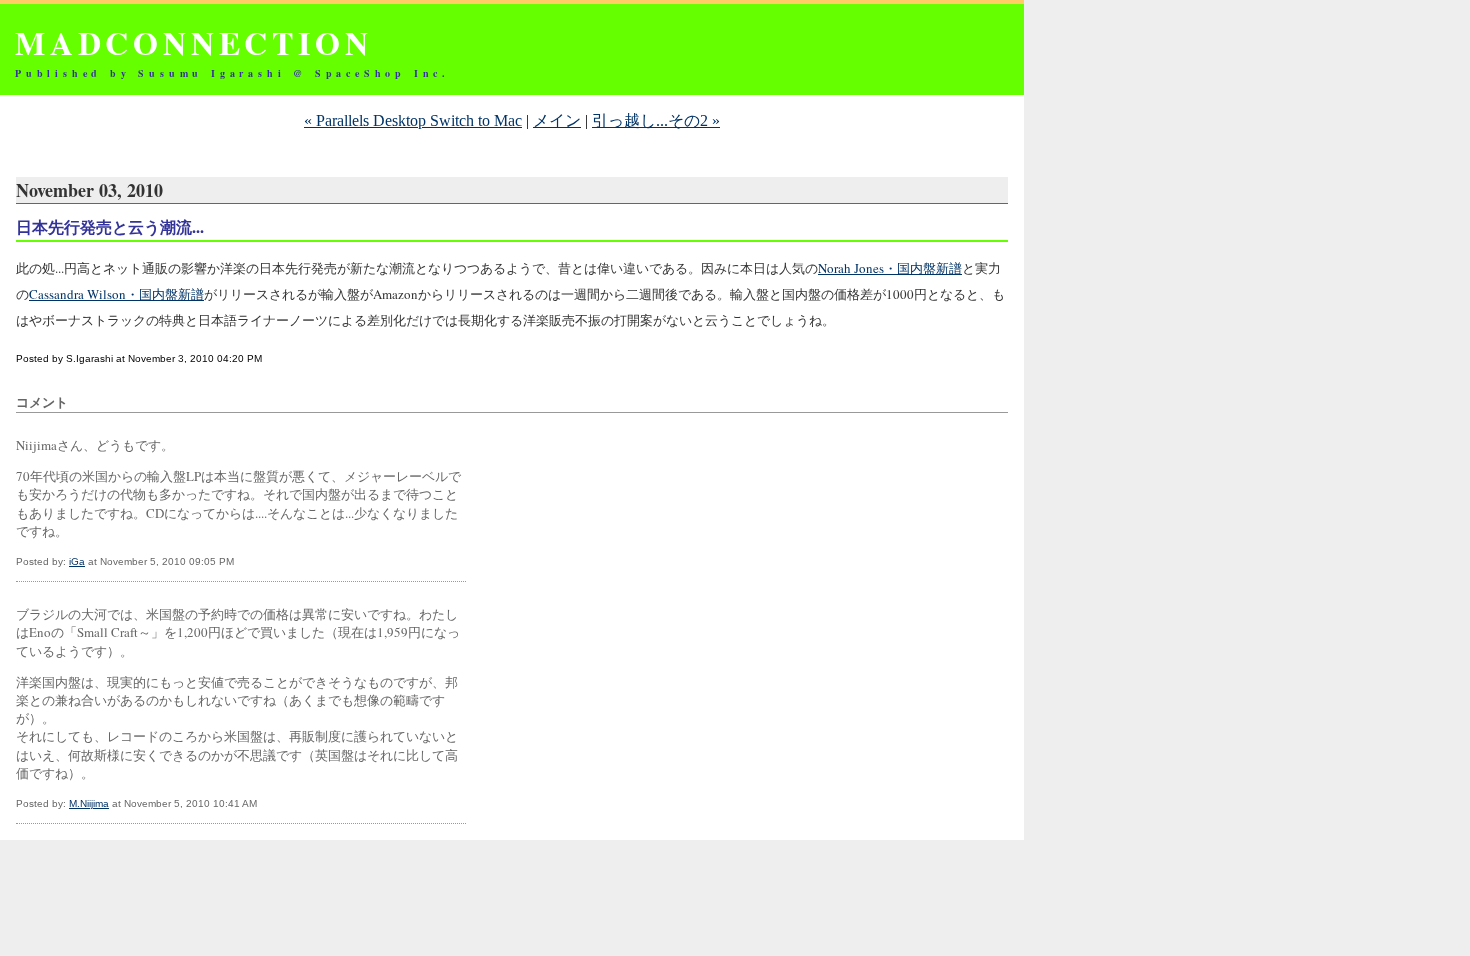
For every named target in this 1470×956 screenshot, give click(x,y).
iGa (77, 561)
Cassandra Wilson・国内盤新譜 (116, 294)
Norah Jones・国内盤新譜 (890, 268)
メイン (557, 120)
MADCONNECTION (193, 42)
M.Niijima (89, 803)
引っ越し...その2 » (656, 120)
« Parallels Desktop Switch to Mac (413, 120)
